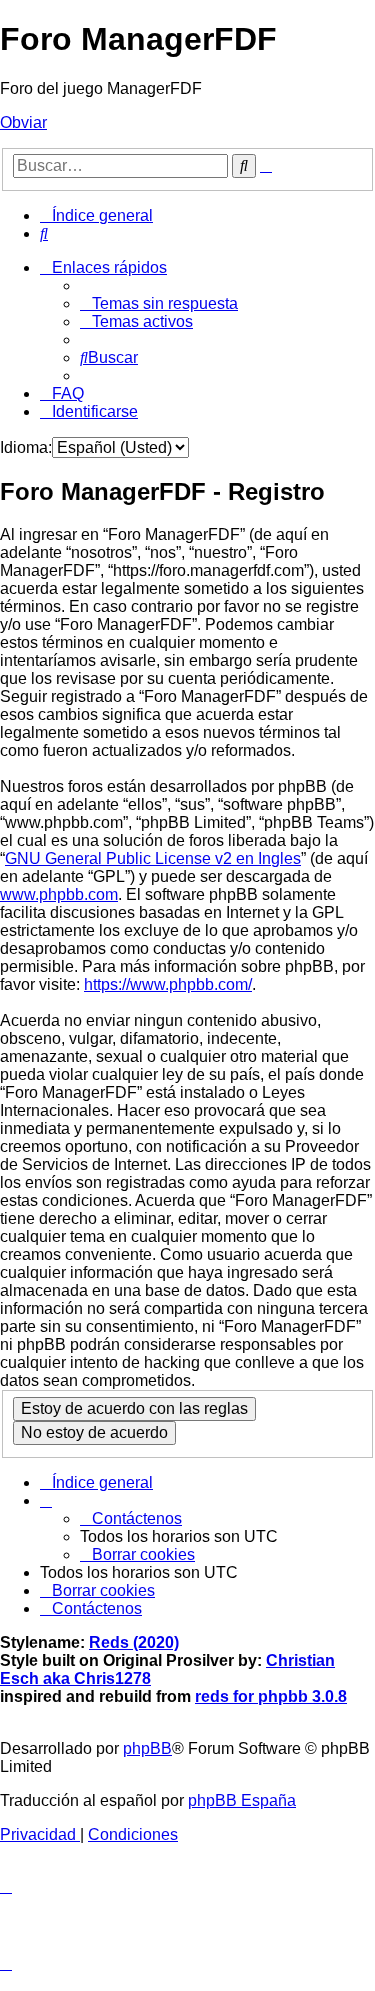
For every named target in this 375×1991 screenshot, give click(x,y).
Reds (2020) (134, 1642)
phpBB (147, 1748)
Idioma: (26, 447)
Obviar (23, 122)
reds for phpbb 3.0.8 (271, 1696)
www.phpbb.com (59, 894)
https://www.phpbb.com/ (168, 984)
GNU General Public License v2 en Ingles (153, 858)
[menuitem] (44, 233)
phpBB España (242, 1800)
